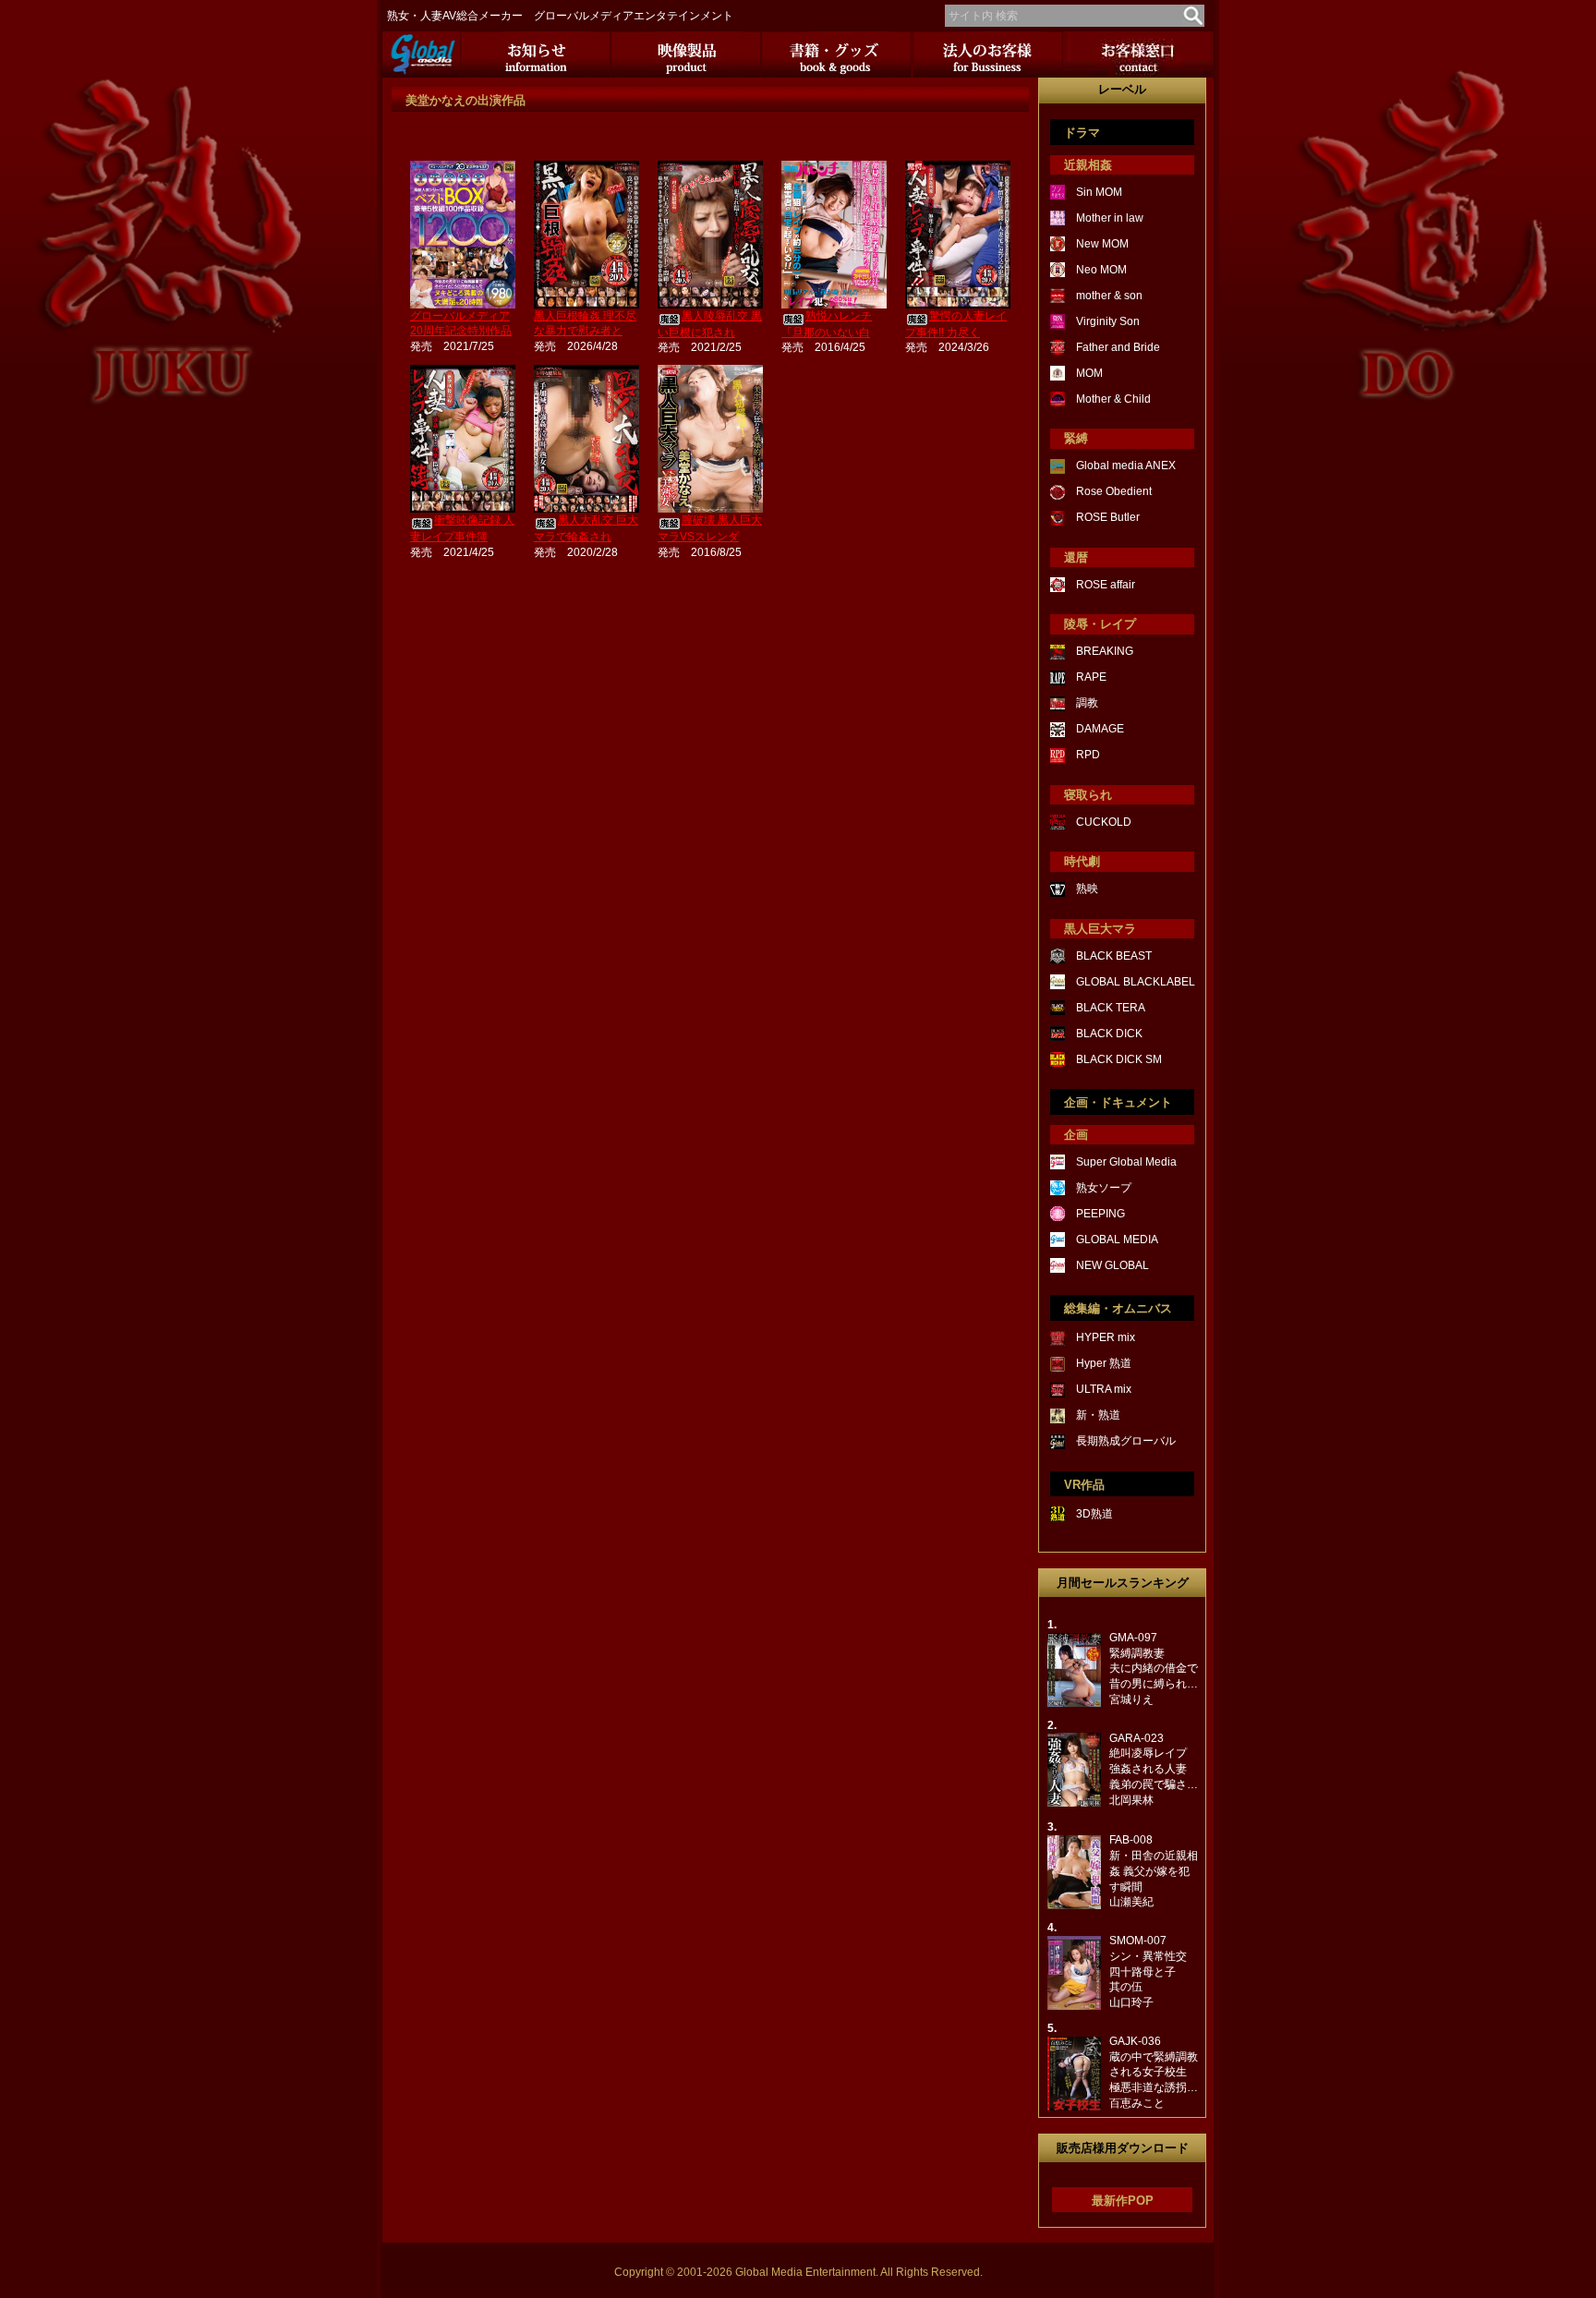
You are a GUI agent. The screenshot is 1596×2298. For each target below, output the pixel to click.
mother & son (1109, 296)
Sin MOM (1099, 192)
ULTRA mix (1104, 1389)
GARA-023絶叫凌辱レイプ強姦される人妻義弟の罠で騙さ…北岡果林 (1154, 1769)
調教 (1087, 703)
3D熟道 (1094, 1514)
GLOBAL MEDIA (1117, 1240)
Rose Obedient (1114, 491)
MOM (1089, 373)
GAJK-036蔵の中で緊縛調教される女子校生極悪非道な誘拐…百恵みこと (1154, 2072)
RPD (1088, 755)
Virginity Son (1108, 321)
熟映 (1087, 889)
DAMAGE (1100, 729)
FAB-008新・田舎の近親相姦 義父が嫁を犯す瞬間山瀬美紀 (1154, 1871)
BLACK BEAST (1114, 956)
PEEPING (1100, 1214)
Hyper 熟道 (1104, 1363)
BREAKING (1105, 651)
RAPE (1091, 677)
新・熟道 (1098, 1415)
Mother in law (1110, 218)
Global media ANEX (1126, 466)
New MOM (1102, 244)
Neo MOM (1101, 270)
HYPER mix (1106, 1337)
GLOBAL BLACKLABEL (1136, 982)
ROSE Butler (1108, 517)
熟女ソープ (1104, 1188)
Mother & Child (1113, 399)
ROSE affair (1106, 585)
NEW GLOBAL (1112, 1265)
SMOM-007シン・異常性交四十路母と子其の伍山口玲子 (1148, 1971)
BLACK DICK (1109, 1034)
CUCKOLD (1104, 822)
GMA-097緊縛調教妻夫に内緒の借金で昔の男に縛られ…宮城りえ (1154, 1669)
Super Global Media (1126, 1162)
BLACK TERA (1111, 1008)
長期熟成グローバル (1126, 1441)
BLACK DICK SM (1119, 1059)
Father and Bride (1118, 347)
